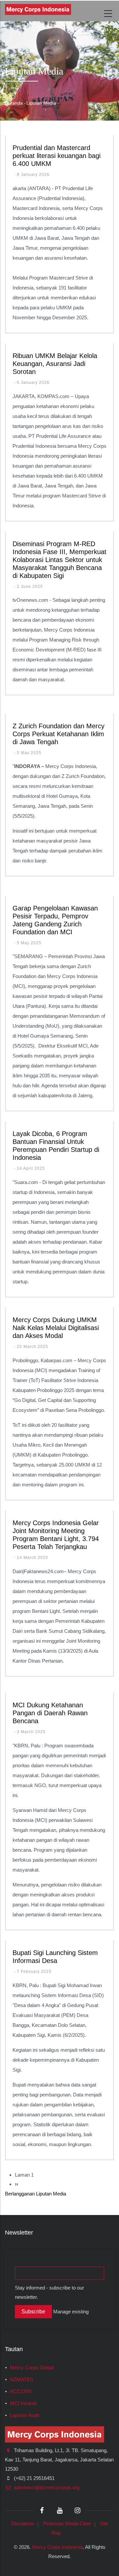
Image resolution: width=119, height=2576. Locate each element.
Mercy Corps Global (32, 2368)
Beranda (14, 103)
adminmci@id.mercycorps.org (46, 2488)
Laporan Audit (25, 2415)
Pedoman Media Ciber (67, 2524)
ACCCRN (21, 2392)
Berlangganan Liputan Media (36, 2194)
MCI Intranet (23, 2403)
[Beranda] (38, 9)
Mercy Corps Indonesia (57, 2547)
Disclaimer (23, 2524)
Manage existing (71, 2312)
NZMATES (22, 2380)
